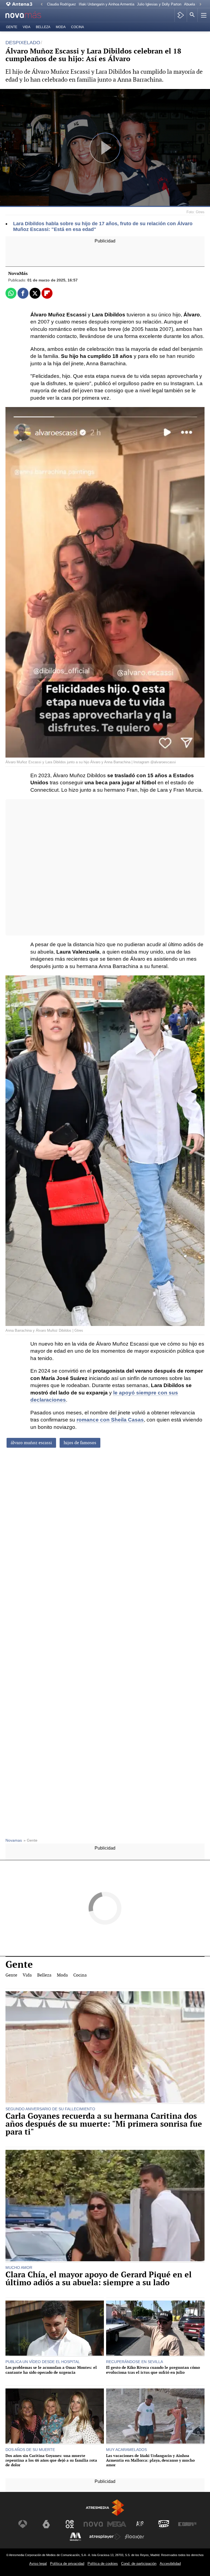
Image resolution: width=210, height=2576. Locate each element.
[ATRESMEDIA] (105, 2508)
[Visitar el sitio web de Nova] (93, 2524)
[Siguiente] (200, 5)
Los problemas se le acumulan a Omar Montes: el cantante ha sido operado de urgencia (51, 2370)
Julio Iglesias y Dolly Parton (159, 4)
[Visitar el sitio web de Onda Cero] (164, 2524)
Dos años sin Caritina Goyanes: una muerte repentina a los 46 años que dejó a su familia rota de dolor (51, 2460)
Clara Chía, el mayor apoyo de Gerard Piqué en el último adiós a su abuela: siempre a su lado (99, 2279)
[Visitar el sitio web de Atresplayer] (105, 2537)
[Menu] (203, 15)
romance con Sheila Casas (110, 1420)
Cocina (78, 27)
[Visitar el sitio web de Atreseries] (140, 2524)
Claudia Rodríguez (62, 4)
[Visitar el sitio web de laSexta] (46, 2524)
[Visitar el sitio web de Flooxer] (135, 2537)
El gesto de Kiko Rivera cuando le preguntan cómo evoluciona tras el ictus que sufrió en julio (153, 2370)
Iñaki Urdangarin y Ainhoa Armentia (107, 4)
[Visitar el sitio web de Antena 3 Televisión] (23, 2524)
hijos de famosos (80, 1443)
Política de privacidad (67, 2564)
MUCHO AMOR (19, 2268)
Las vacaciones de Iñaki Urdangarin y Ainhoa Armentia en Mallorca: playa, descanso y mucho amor (150, 2460)
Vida (27, 27)
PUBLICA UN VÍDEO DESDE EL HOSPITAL (43, 2362)
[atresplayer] (181, 15)
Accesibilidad (170, 2564)
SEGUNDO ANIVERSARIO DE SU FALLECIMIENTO (50, 2109)
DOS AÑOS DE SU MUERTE (30, 2450)
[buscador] (192, 15)
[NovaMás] (27, 15)
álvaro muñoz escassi (31, 1443)
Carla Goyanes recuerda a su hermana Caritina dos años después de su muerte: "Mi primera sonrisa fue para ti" (104, 2124)
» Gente (30, 1840)
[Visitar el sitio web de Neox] (70, 2524)
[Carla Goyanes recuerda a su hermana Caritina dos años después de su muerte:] (105, 2048)
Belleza (43, 27)
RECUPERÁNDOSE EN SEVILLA (135, 2362)
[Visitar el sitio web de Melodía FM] (75, 2537)
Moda (61, 27)
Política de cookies (103, 2564)
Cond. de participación (139, 2564)
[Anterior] (42, 5)
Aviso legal (38, 2564)
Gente (12, 27)
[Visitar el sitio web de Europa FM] (187, 2524)
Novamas (14, 1840)
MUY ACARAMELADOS (126, 2450)
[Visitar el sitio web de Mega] (117, 2524)
